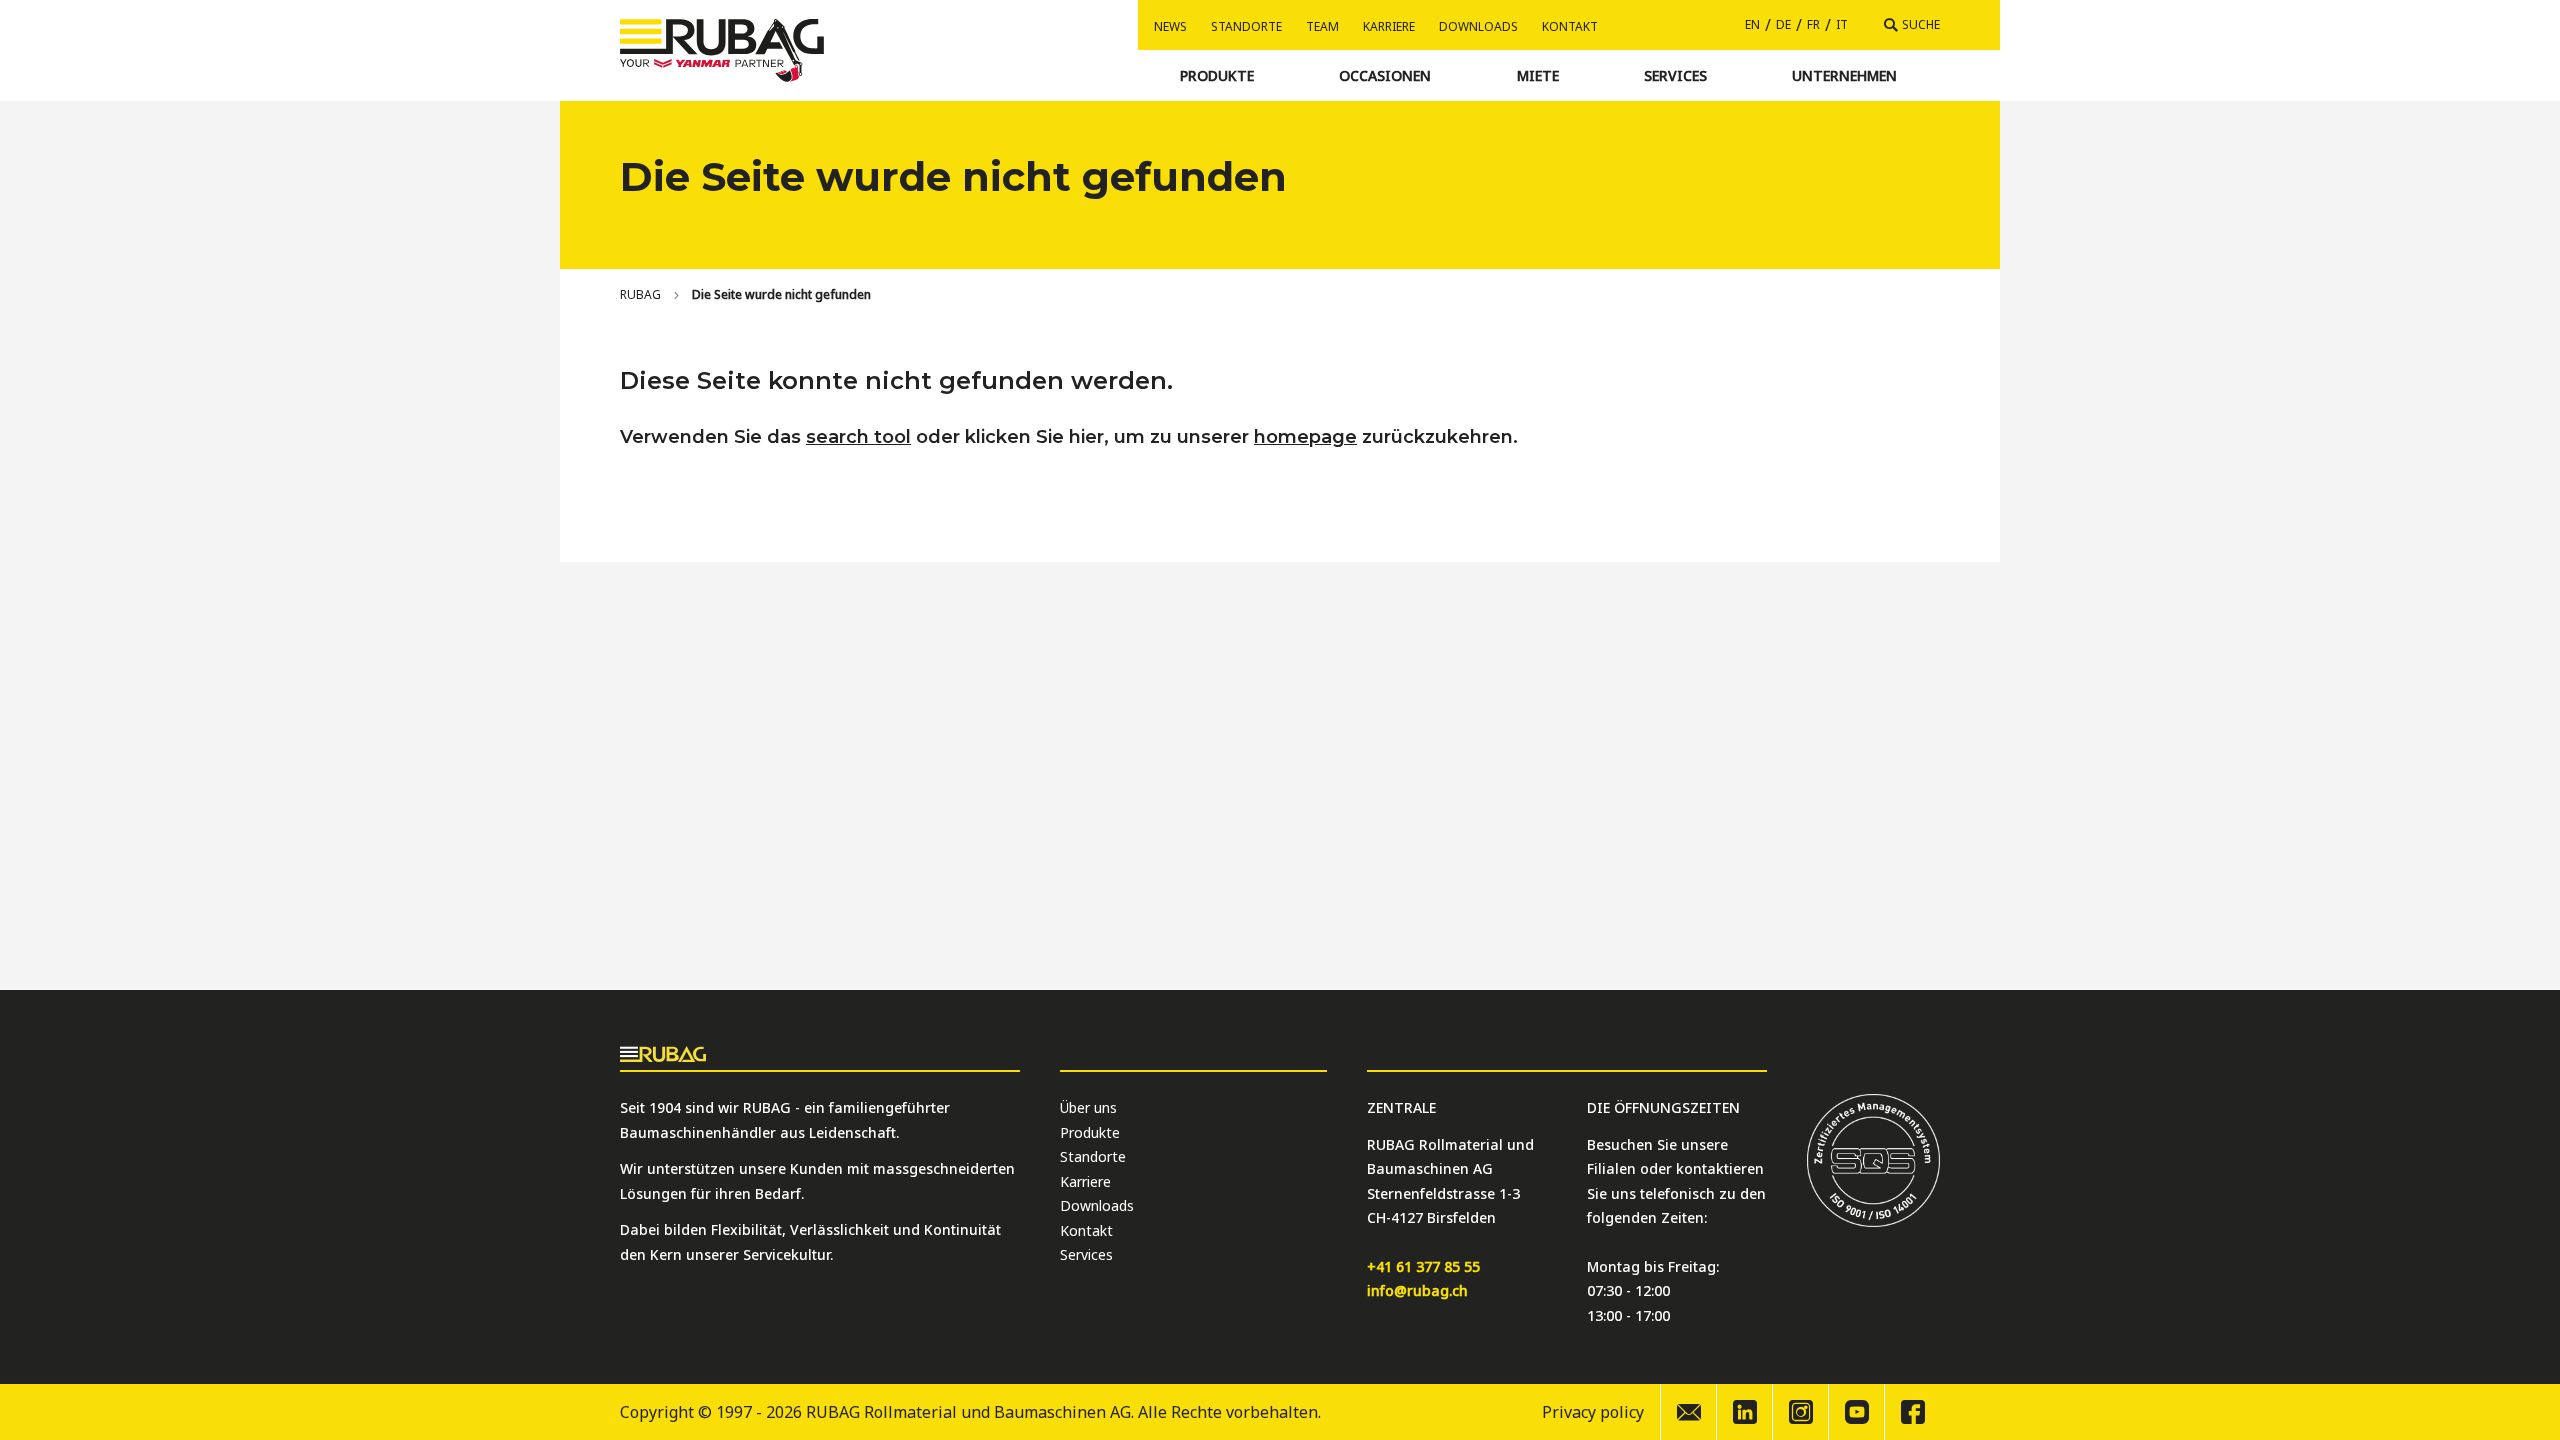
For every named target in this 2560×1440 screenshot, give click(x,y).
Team (1322, 26)
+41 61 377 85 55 (1423, 1266)
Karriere (1389, 26)
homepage (1305, 437)
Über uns (1088, 1107)
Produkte (1090, 1132)
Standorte (1246, 26)
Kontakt (1570, 26)
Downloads (1478, 26)
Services (1086, 1254)
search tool (858, 437)
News (1170, 26)
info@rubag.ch (1417, 1290)
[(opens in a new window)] (1744, 1412)
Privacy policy (1593, 1412)
